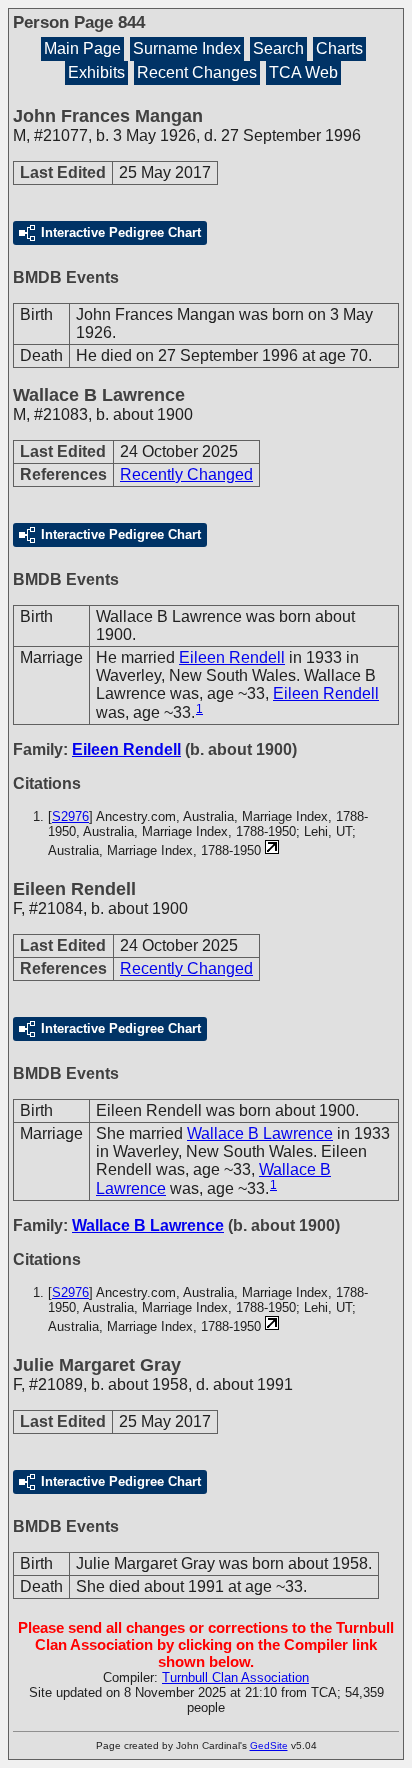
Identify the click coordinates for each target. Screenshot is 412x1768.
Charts (339, 48)
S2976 (70, 816)
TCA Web (303, 72)
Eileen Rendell (232, 657)
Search (278, 48)
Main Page (82, 48)
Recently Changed (186, 474)
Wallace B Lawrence (260, 1133)
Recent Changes (197, 72)
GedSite (269, 1745)
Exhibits (96, 72)
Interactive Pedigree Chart (121, 232)
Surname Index (187, 48)
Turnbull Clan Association (235, 1677)
